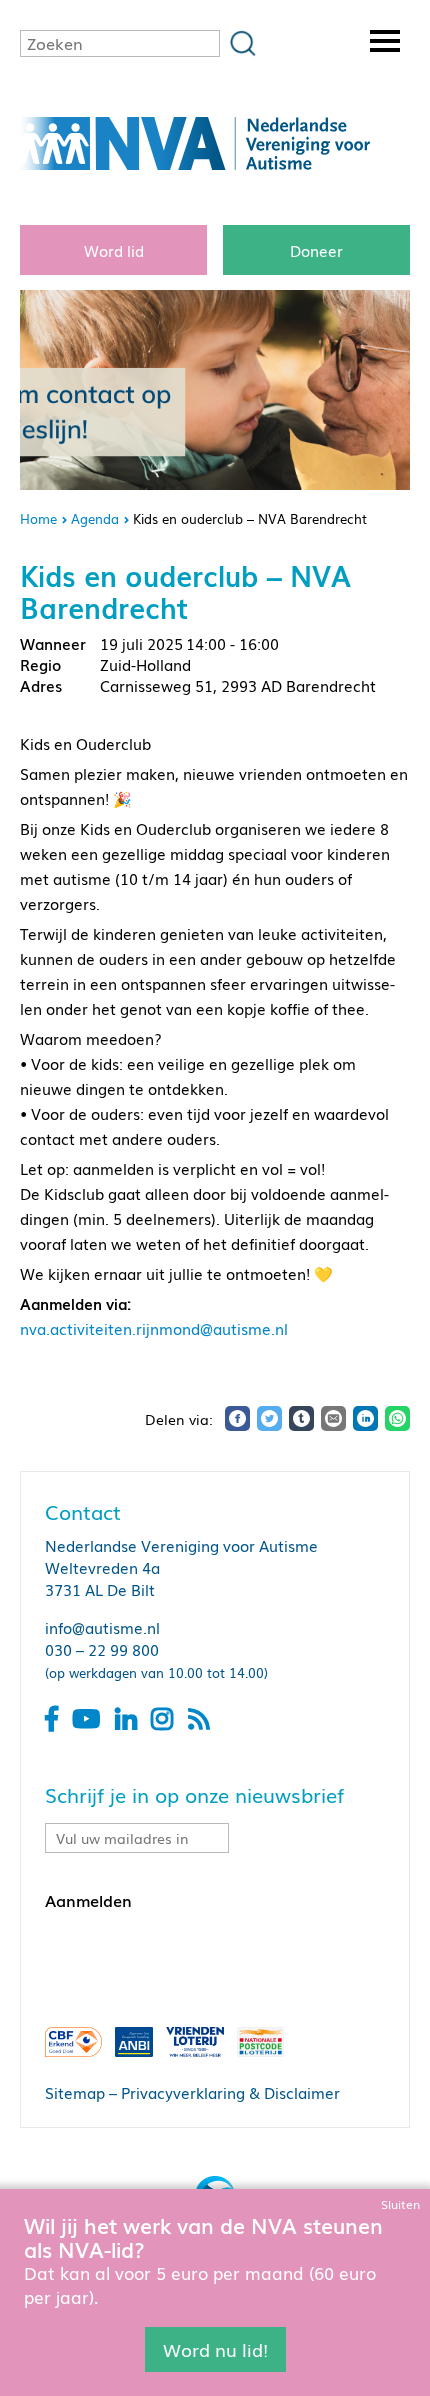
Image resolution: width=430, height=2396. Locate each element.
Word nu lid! (215, 2349)
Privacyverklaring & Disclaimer (230, 2092)
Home (38, 518)
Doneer (316, 250)
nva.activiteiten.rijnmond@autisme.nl (154, 1328)
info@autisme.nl (102, 1627)
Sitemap (75, 2092)
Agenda (95, 518)
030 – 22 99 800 (102, 1649)
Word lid (114, 250)
